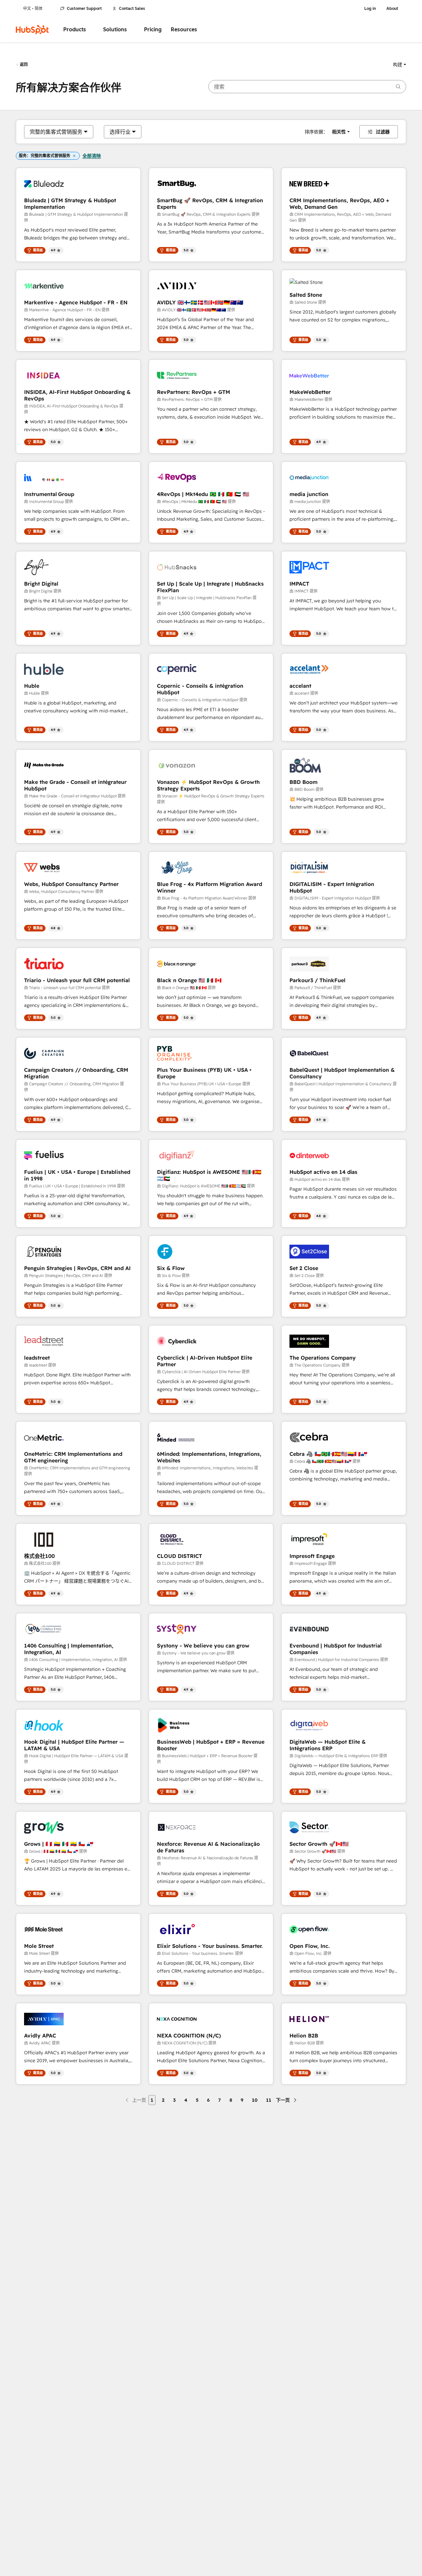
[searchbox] (307, 87)
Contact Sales (132, 9)
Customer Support (84, 9)
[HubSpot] (32, 30)
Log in (370, 9)
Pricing (153, 29)
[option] (56, 132)
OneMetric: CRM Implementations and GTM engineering (73, 1457)
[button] (400, 65)
